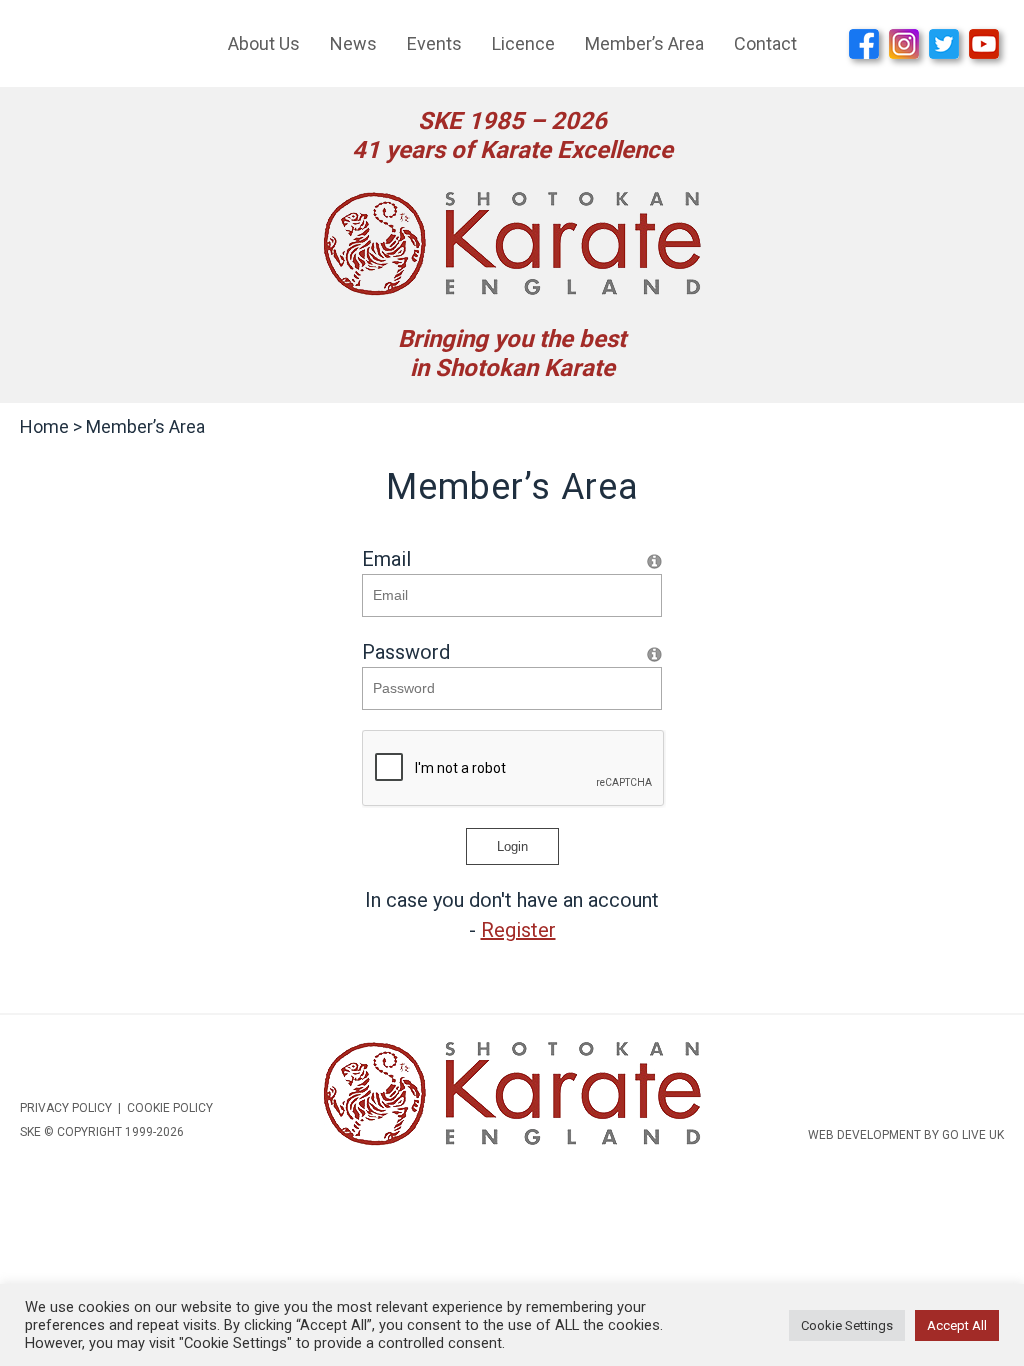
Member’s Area (644, 43)
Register (518, 930)
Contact (765, 43)
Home (44, 426)
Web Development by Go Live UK (906, 1135)
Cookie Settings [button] (847, 1325)
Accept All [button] (957, 1325)
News (353, 43)
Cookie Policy (170, 1108)
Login (512, 846)
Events (434, 43)
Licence (523, 43)
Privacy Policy (66, 1108)
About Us (264, 43)
